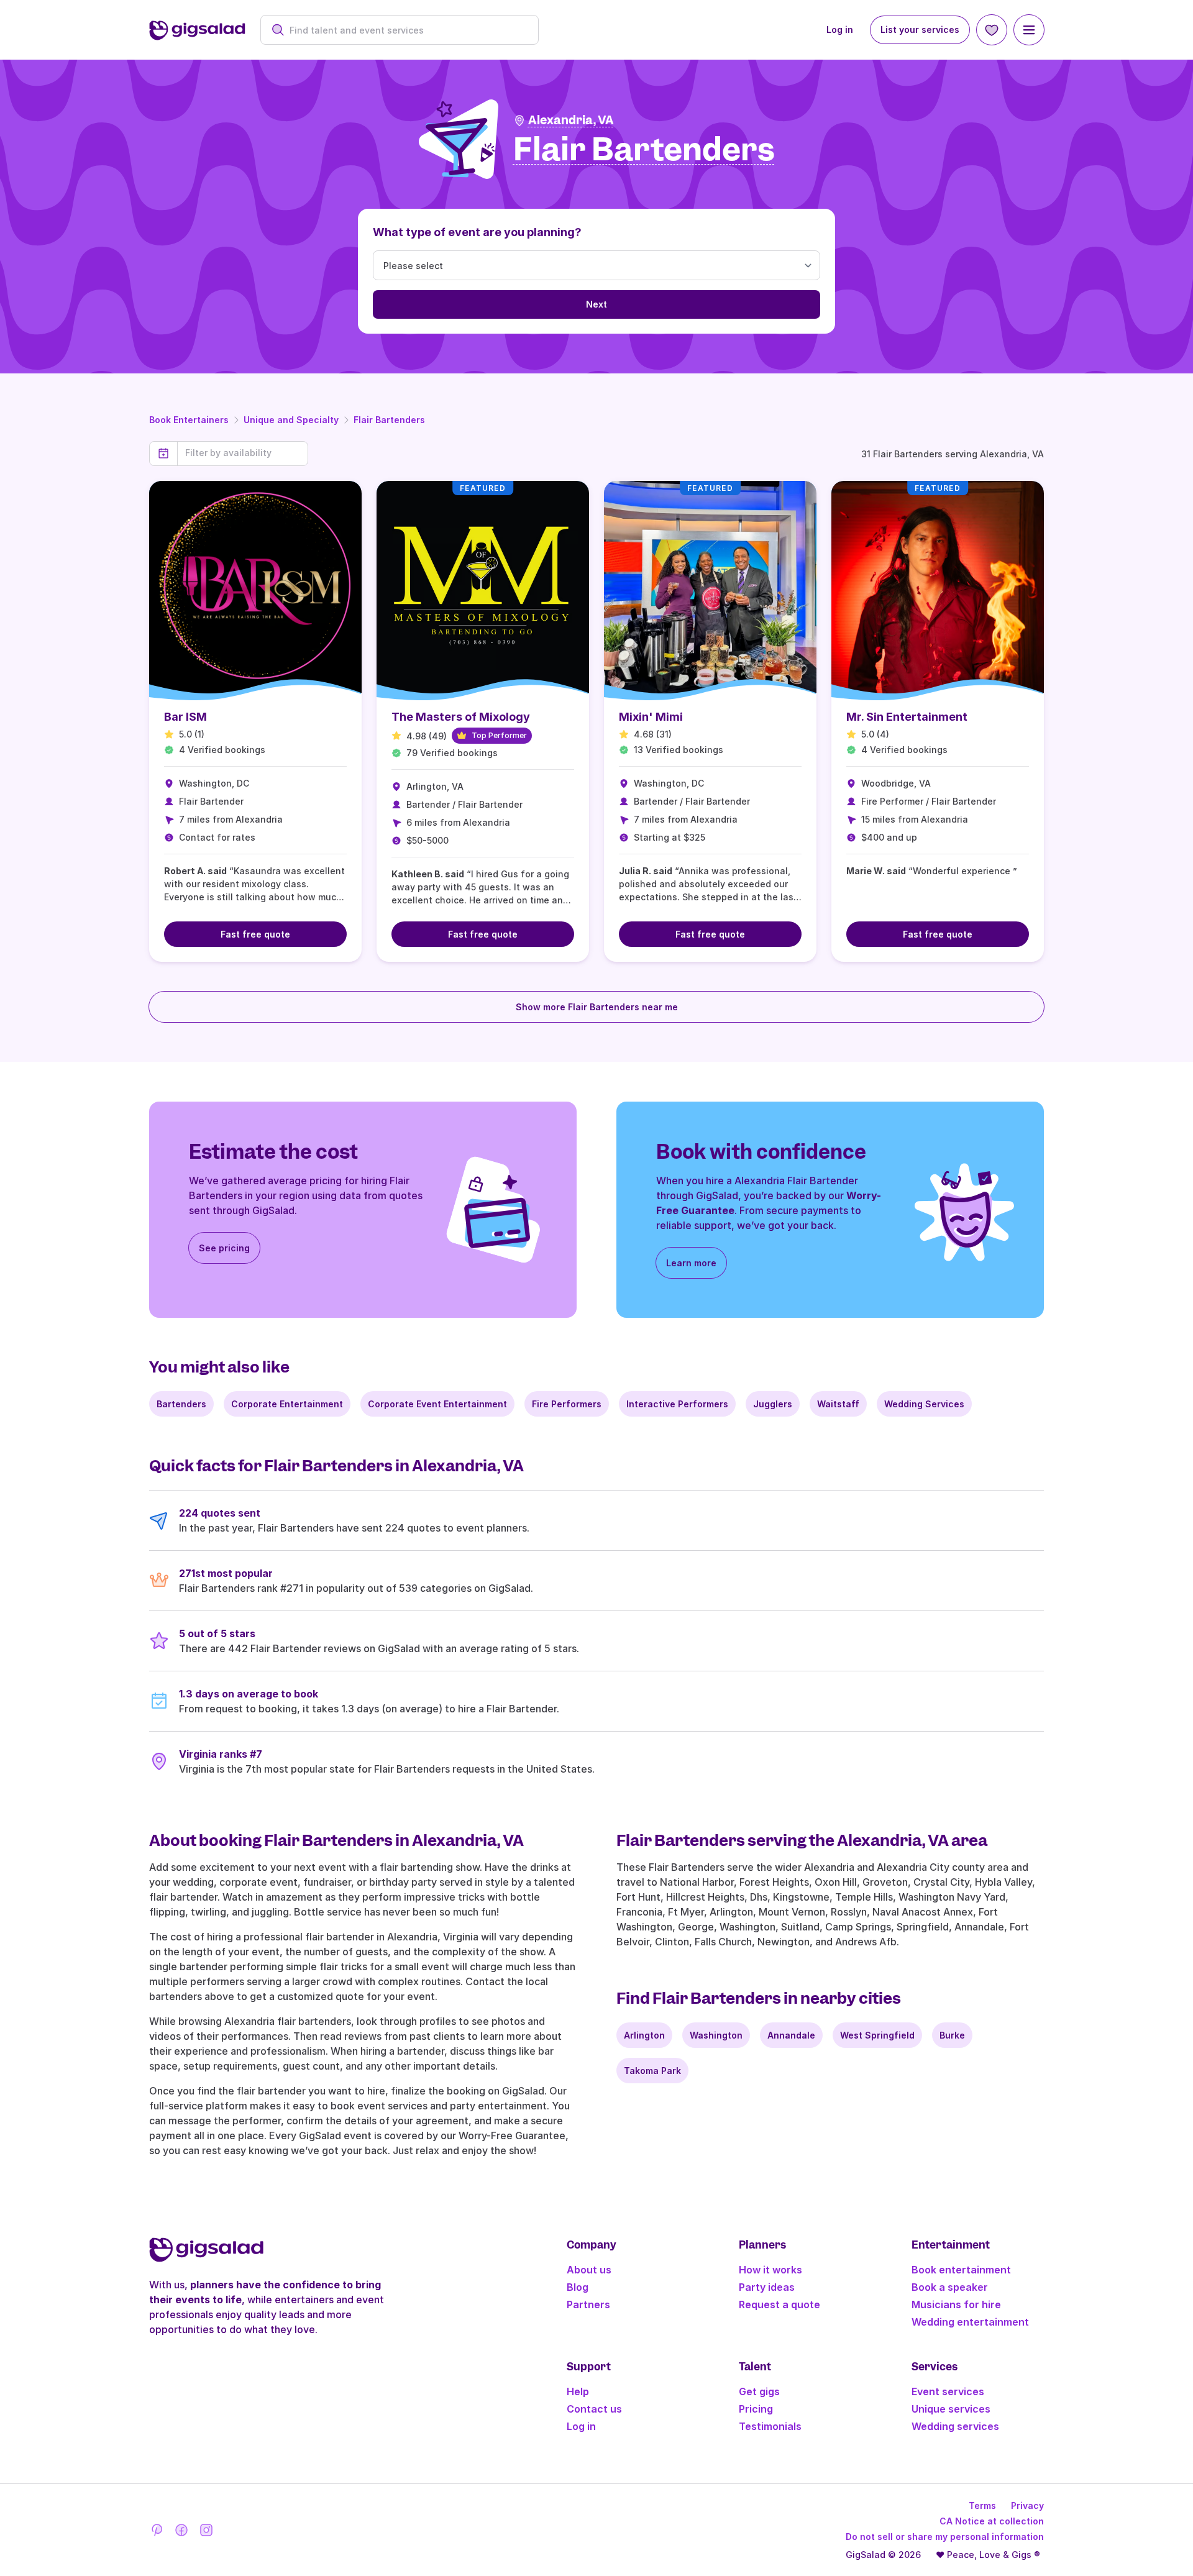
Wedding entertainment (970, 2322)
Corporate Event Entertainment (437, 1404)
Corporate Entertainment (287, 1404)
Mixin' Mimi (651, 717)
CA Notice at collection (992, 2521)
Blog (578, 2287)
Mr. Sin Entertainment (907, 717)
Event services (948, 2391)
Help (578, 2391)
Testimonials (770, 2426)
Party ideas (767, 2287)
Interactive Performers (677, 1404)
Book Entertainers (189, 420)
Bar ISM (185, 717)
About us (589, 2270)
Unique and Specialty (291, 420)
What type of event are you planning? (477, 232)
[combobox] (406, 30)
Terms (982, 2505)
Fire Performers (567, 1404)
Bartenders (181, 1404)
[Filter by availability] (243, 453)
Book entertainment (961, 2270)
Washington (716, 2035)
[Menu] (1029, 30)
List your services (920, 30)
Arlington (644, 2035)
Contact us (594, 2409)
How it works (770, 2270)
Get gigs (759, 2391)
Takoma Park (652, 2071)
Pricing (756, 2409)
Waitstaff (838, 1404)
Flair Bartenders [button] (644, 150)
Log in (840, 30)
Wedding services (955, 2426)
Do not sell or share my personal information (945, 2537)
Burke (952, 2035)
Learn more (691, 1263)
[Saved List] (992, 30)
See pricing (224, 1248)
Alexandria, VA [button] (571, 120)
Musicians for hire (956, 2304)
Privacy (1027, 2505)
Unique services (951, 2409)
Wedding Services (924, 1404)
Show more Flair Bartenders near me (597, 1007)
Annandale (791, 2035)
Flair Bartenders (389, 420)
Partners (588, 2304)
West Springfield (877, 2035)
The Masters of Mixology (461, 717)
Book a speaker (950, 2287)
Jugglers (773, 1404)
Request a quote (779, 2304)
